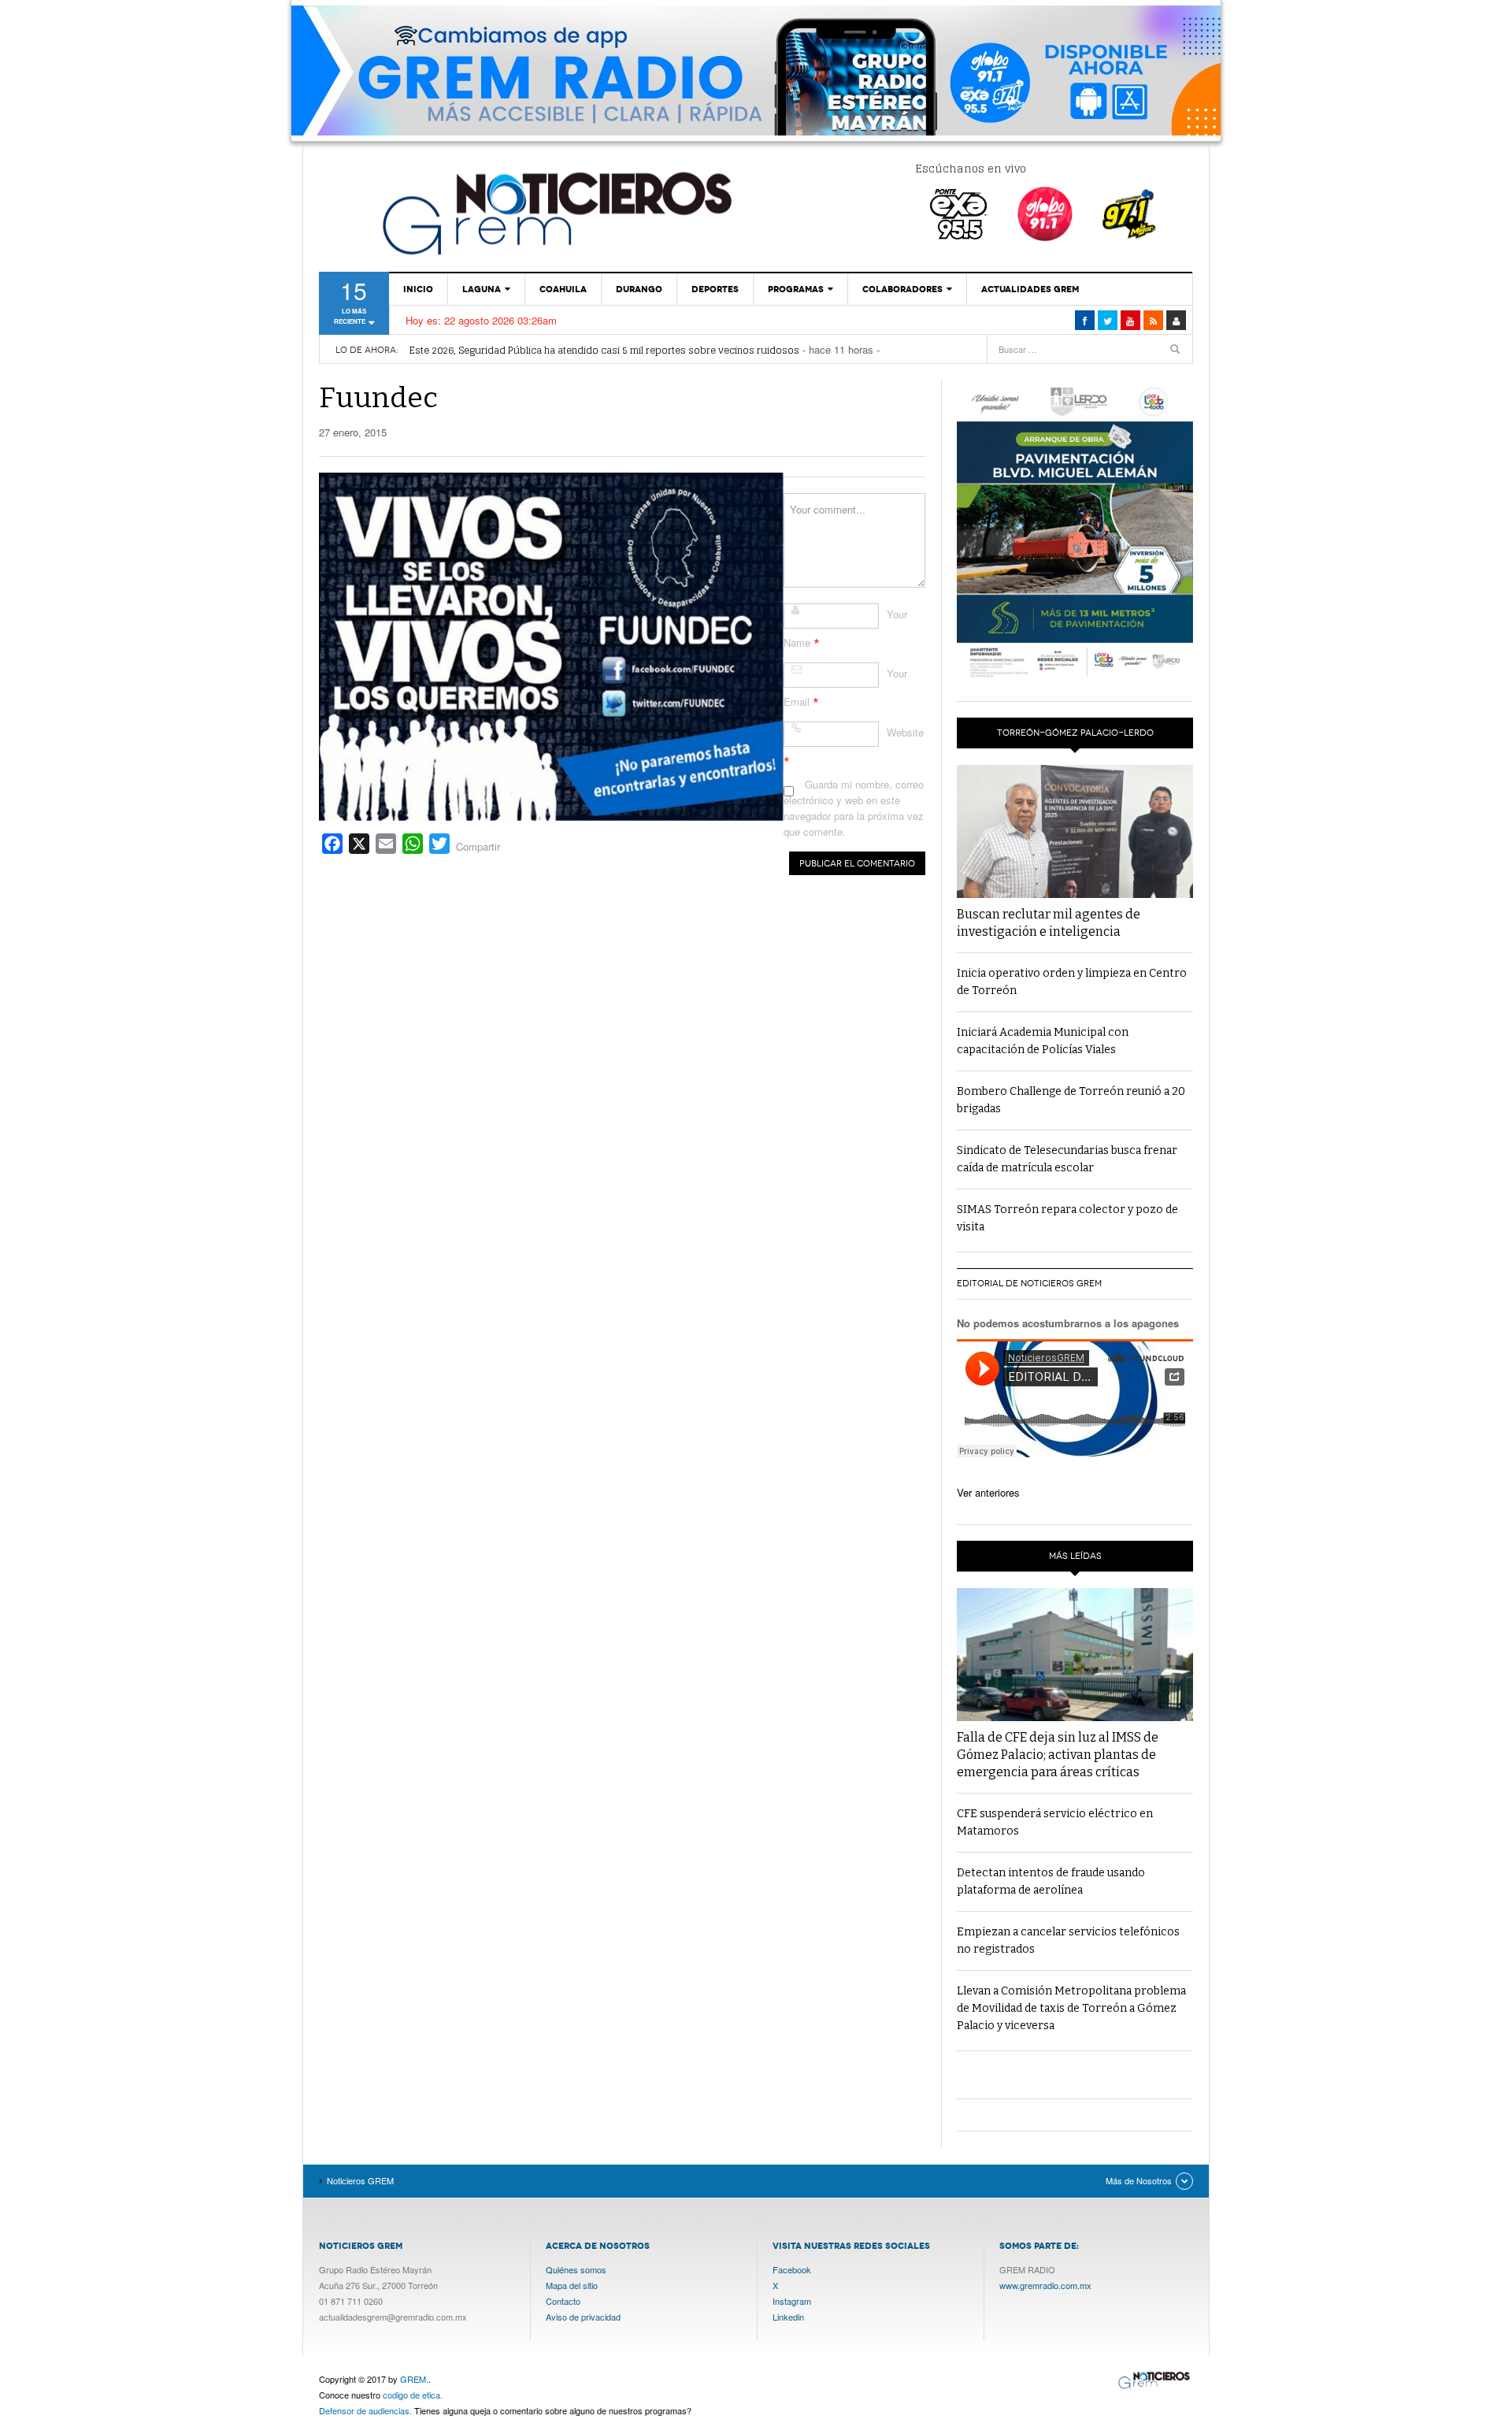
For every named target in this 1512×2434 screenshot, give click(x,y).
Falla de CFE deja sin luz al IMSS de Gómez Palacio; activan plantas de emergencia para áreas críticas (1058, 1755)
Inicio (418, 289)
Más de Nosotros (1139, 2180)
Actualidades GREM (1030, 289)
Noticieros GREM (555, 213)
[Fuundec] (551, 645)
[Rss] (1153, 320)
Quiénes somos (576, 2269)
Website (905, 732)
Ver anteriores (988, 1492)
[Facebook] (1085, 320)
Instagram (792, 2301)
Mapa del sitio (572, 2285)
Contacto (563, 2301)
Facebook (792, 2269)
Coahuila (563, 289)
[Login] (1176, 320)
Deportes (715, 289)
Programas (796, 289)
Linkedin (788, 2317)
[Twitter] (1108, 320)
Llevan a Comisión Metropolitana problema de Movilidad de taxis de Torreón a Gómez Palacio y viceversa (1071, 2008)
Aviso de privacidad (583, 2317)
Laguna (482, 289)
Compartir (478, 846)
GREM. (414, 2379)
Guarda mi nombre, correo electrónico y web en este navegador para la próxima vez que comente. (854, 808)
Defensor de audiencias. (365, 2410)
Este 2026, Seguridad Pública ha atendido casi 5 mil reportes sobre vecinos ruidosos (604, 350)
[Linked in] (1130, 320)
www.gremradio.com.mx (1045, 2285)
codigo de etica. (413, 2395)
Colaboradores (902, 289)
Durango (639, 289)
